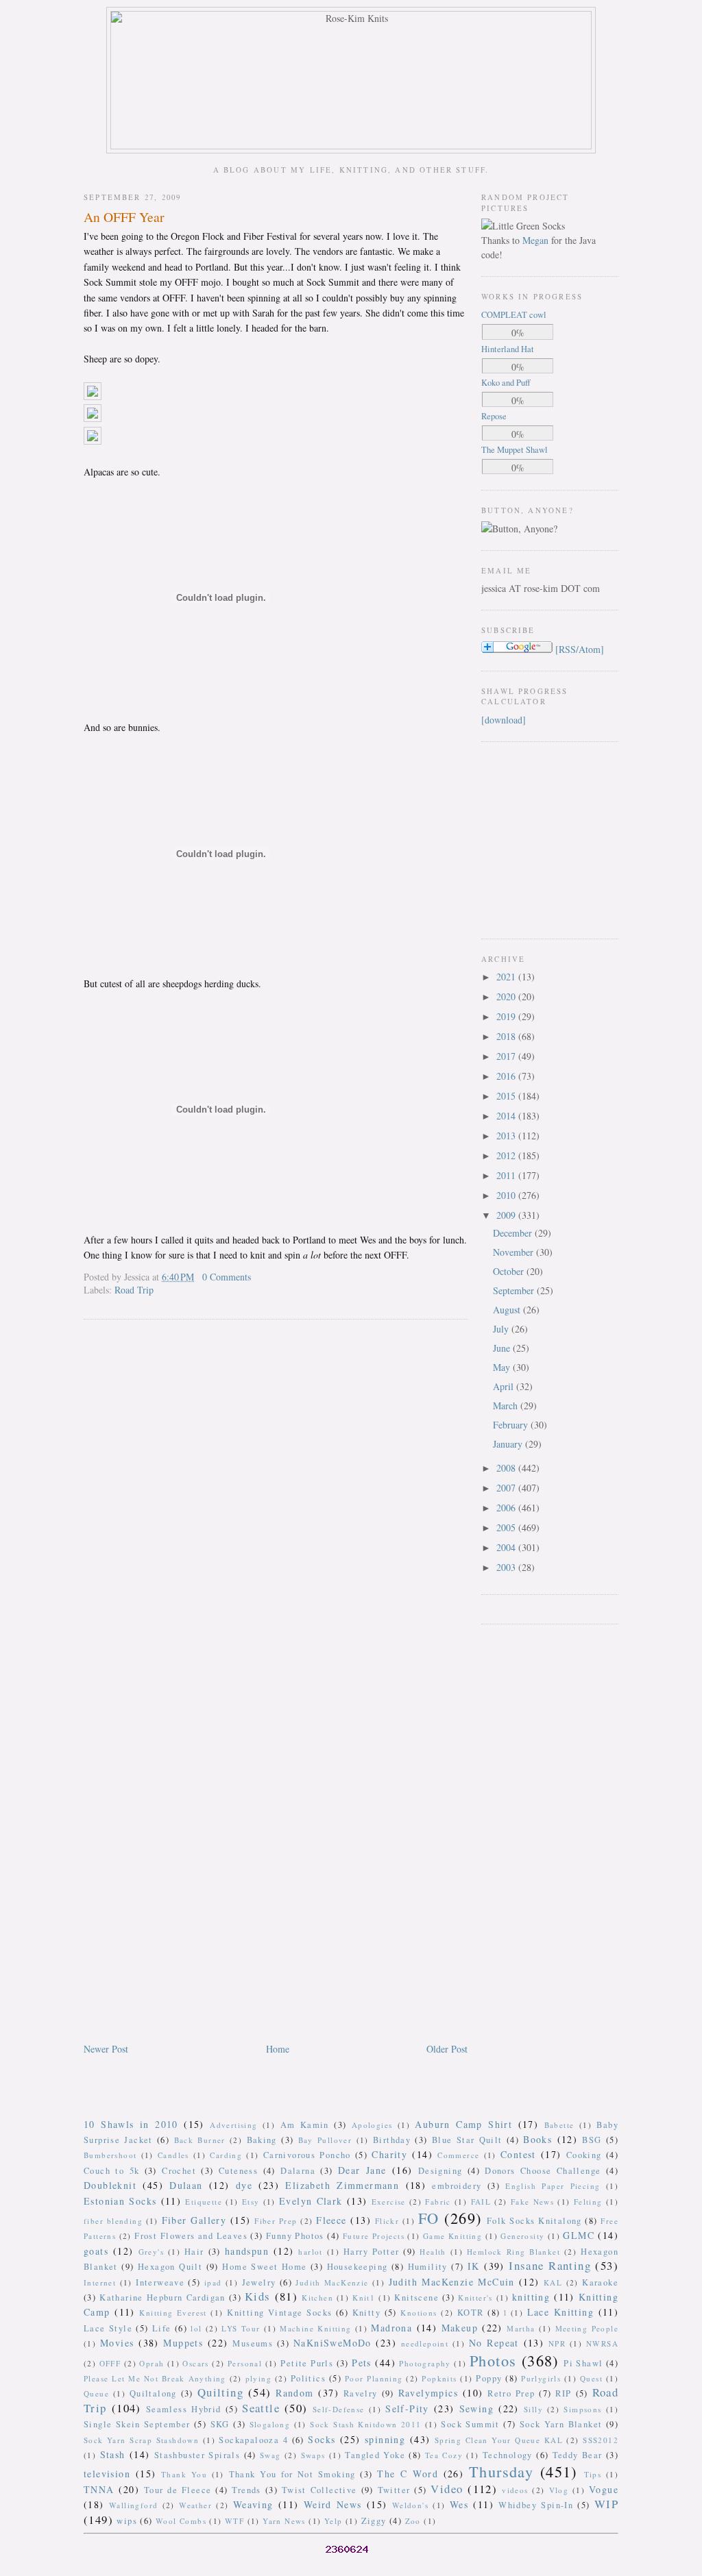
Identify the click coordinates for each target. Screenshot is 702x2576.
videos (515, 2490)
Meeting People (587, 2328)
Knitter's (475, 2298)
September (515, 1290)
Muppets (183, 2343)
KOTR (471, 2313)
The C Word (408, 2474)
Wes (459, 2504)
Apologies (372, 2125)
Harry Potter (371, 2252)
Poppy (489, 2378)
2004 (507, 1547)
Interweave (160, 2282)
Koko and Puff (506, 383)
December (514, 1233)
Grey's (151, 2252)
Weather (195, 2505)
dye (244, 2185)
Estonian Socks (120, 2201)
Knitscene (416, 2298)
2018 (507, 1036)
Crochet (179, 2171)
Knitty (366, 2313)
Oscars (195, 2363)
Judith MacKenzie (332, 2282)
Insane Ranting (550, 2265)
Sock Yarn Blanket (561, 2424)
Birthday (392, 2140)
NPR (557, 2343)
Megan (535, 240)
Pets (362, 2363)
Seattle (261, 2408)
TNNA (99, 2489)
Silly (533, 2409)
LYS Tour (241, 2328)
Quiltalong (153, 2393)
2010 (507, 1195)
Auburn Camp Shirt (463, 2124)
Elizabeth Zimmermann (342, 2185)
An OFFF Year (124, 217)
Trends (246, 2490)
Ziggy (374, 2521)
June (503, 1348)
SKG (220, 2424)
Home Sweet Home (264, 2267)
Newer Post (106, 2049)
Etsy (251, 2202)
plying (258, 2378)
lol (196, 2328)
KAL (553, 2282)
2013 (507, 1136)
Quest (591, 2378)
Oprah (152, 2363)
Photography (425, 2363)
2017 (507, 1056)
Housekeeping (358, 2267)
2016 (507, 1076)
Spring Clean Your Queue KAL (499, 2440)
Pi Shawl (583, 2363)
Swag (270, 2455)
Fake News (532, 2202)
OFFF (110, 2363)
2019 (507, 1016)
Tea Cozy (444, 2455)
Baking (262, 2140)
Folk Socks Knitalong (534, 2221)
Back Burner (200, 2140)
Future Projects (374, 2236)
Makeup (460, 2328)
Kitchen (317, 2298)
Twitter (394, 2490)
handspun (247, 2251)
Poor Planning (374, 2378)
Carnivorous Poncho (307, 2155)
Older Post (447, 2049)
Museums (253, 2343)
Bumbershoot (110, 2155)
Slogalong (270, 2424)
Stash (113, 2454)
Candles (173, 2155)
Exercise (389, 2202)
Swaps (313, 2455)
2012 (507, 1155)
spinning (385, 2439)
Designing (440, 2171)
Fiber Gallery (194, 2220)
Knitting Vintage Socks (279, 2313)
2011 (507, 1175)
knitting (531, 2297)
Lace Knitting (560, 2312)
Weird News (333, 2504)
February (512, 1425)
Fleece (331, 2220)
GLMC (579, 2235)
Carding (226, 2155)
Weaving (253, 2504)
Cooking (584, 2155)
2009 (507, 1215)
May (503, 1367)
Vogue (604, 2489)
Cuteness (238, 2171)
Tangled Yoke (375, 2455)
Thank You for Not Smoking (292, 2474)
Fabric (438, 2202)
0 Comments (227, 1277)
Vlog (559, 2490)
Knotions (419, 2313)
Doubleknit (110, 2185)
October (510, 1271)
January (509, 1444)
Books (537, 2139)
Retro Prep (511, 2393)
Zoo (413, 2521)
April (505, 1386)
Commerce (458, 2155)
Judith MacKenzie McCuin (452, 2282)
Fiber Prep (276, 2221)
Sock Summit (470, 2424)
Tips (593, 2474)
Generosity (522, 2236)
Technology (508, 2455)
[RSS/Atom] (580, 649)
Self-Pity (407, 2408)
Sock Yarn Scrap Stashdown (141, 2440)
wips (127, 2521)
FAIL (481, 2202)
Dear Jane (362, 2170)
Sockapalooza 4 (253, 2440)
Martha (521, 2328)
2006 (507, 1508)
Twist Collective (319, 2490)
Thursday (501, 2471)
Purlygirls (541, 2378)
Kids (258, 2296)
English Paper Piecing (553, 2186)
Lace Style (108, 2328)
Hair (194, 2252)
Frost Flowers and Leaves (191, 2236)
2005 (507, 1527)
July (502, 1329)
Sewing (476, 2408)
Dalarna (298, 2171)
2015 (507, 1096)
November (515, 1252)
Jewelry (259, 2282)
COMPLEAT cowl (514, 315)
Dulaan (186, 2185)
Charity (389, 2154)
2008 (507, 1468)
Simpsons (582, 2409)
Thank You (184, 2474)
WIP (606, 2504)
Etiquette (204, 2202)
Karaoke (600, 2282)
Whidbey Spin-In (536, 2505)
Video (447, 2489)
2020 (507, 996)
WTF (234, 2521)
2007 (507, 1488)
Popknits (439, 2378)
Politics (308, 2378)
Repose (494, 416)
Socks (322, 2439)
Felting (588, 2202)
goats (96, 2251)
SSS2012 (601, 2440)
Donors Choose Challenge (543, 2171)
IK (474, 2266)
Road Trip (134, 1290)
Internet (100, 2282)
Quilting (220, 2392)
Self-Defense (339, 2409)
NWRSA (602, 2343)
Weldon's (410, 2505)
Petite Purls (307, 2363)
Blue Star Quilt (467, 2140)
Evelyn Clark (311, 2201)
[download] (504, 720)
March (507, 1405)
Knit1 (364, 2298)
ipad (213, 2282)
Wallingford (133, 2505)
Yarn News (284, 2521)
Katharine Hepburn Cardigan (162, 2298)
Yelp (334, 2521)
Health (433, 2252)
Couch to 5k (111, 2171)
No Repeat (494, 2343)
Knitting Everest (173, 2313)
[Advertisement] (522, 839)
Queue (96, 2393)
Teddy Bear (578, 2455)
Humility (428, 2267)
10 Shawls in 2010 (131, 2124)
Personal (245, 2363)
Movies (117, 2343)
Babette (559, 2125)
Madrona (391, 2328)
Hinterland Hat (508, 349)
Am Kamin (305, 2125)
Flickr (387, 2221)
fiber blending (113, 2221)
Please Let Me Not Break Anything (155, 2378)
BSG (592, 2140)
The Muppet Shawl (515, 450)
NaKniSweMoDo (332, 2343)
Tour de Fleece (178, 2490)
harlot (310, 2252)
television (107, 2474)
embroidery (457, 2186)
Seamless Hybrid (184, 2409)
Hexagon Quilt (170, 2267)
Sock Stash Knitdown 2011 (365, 2424)
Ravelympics (428, 2393)
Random (294, 2393)
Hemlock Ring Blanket (513, 2252)
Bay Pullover (325, 2140)
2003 (507, 1567)
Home (278, 2049)
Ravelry (361, 2393)
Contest (518, 2154)
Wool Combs (181, 2521)
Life (162, 2328)
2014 (507, 1116)
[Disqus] (276, 1505)
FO (429, 2218)
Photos (493, 2360)
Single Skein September (137, 2424)
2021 (507, 977)
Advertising (233, 2125)
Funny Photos (295, 2236)
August (508, 1310)
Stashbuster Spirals (197, 2455)
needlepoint (425, 2343)
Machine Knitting (315, 2328)
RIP (563, 2393)
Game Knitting (452, 2236)
